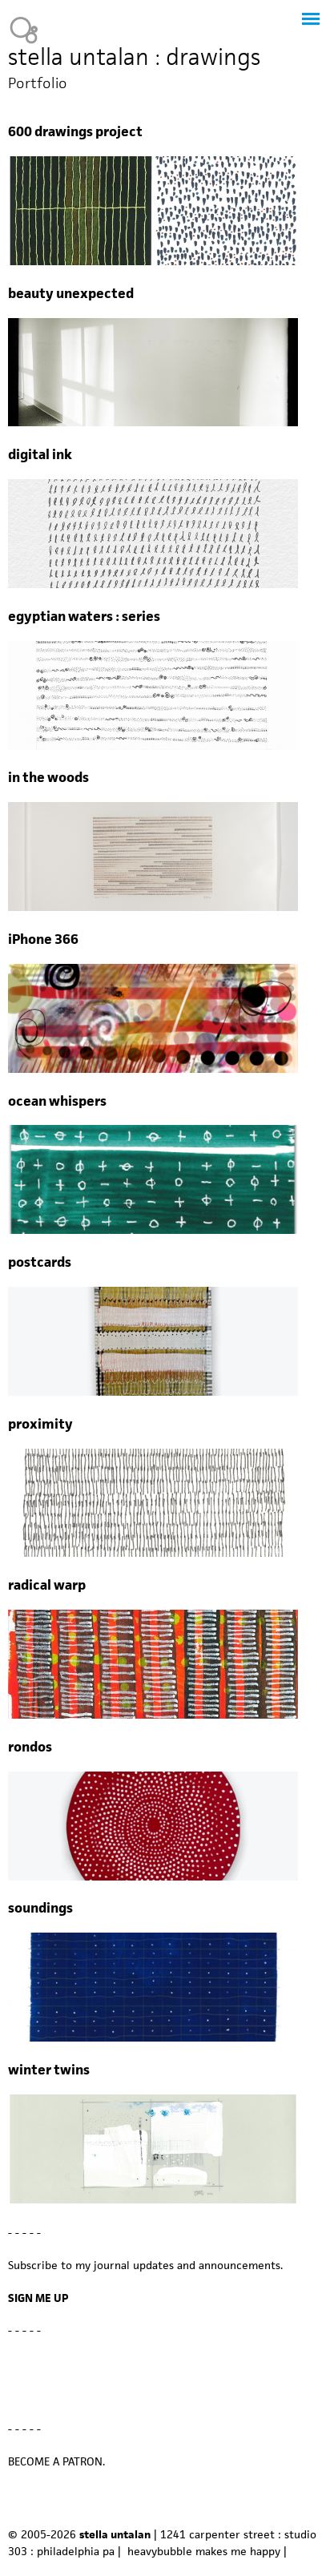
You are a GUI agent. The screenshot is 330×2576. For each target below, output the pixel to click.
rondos (30, 1747)
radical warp (47, 1585)
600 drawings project (75, 132)
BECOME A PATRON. (56, 2461)
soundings (40, 1908)
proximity (40, 1424)
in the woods (48, 778)
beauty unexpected (71, 294)
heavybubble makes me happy (204, 2551)
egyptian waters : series (84, 617)
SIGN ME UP (38, 2298)
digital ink (40, 455)
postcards (40, 1262)
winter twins (49, 2070)
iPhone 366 (43, 939)
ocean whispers (57, 1101)
